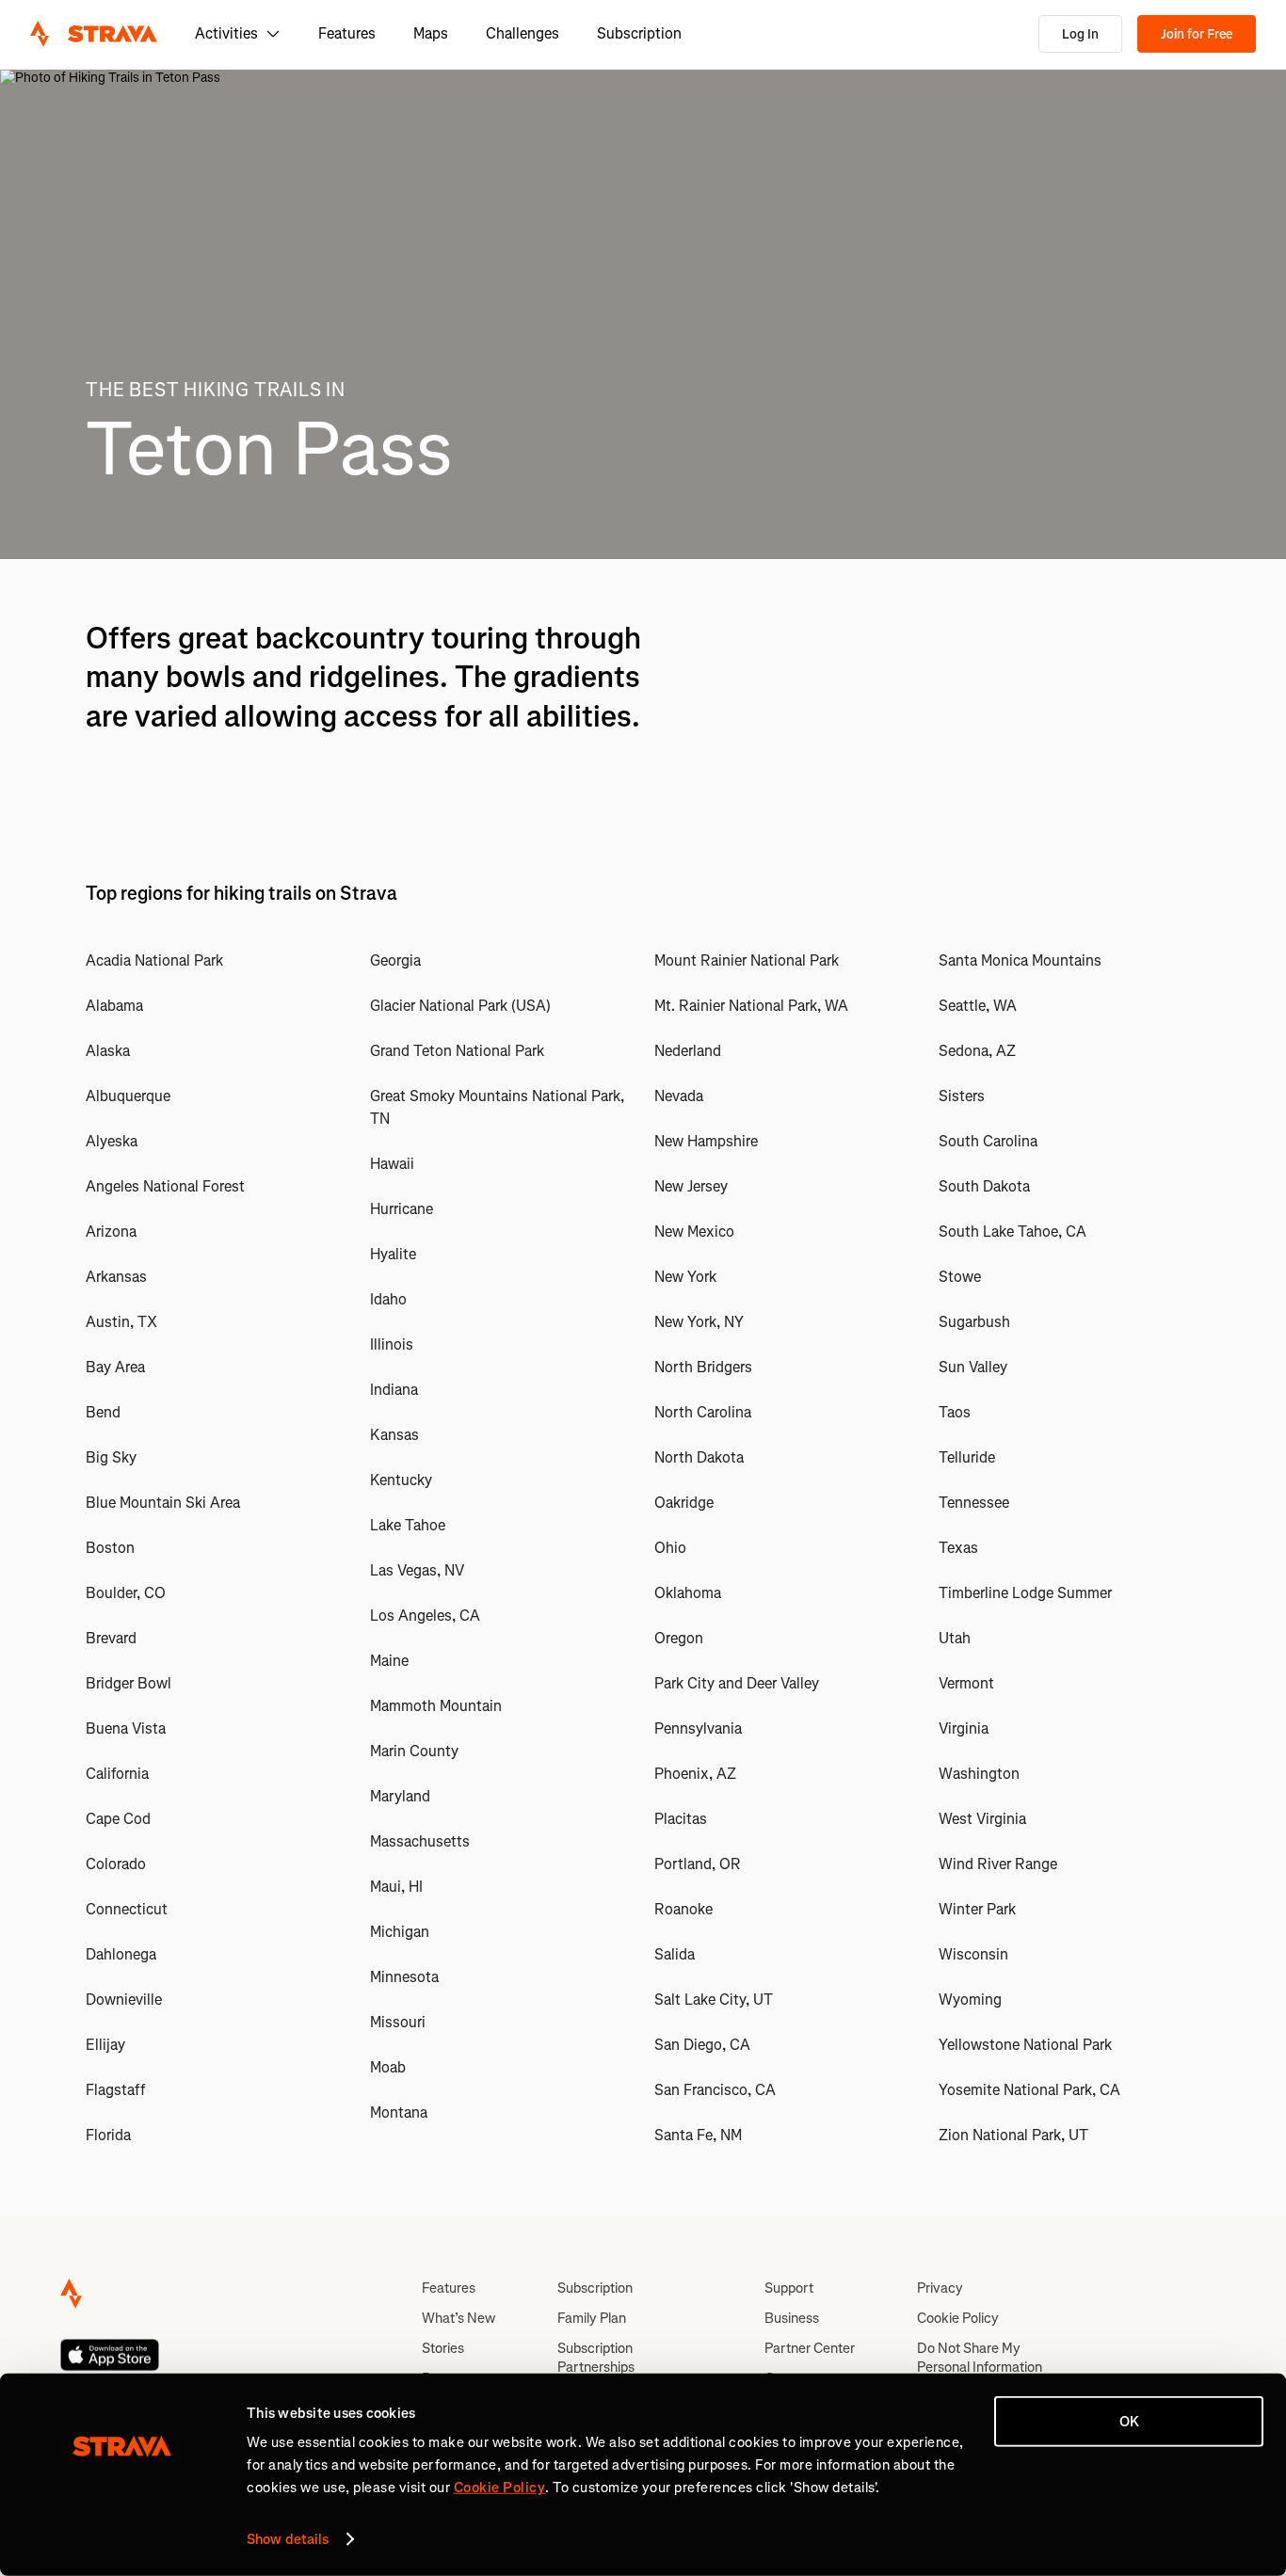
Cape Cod (118, 1819)
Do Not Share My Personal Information (980, 2358)
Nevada (679, 1096)
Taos (955, 1412)
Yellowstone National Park (1025, 2045)
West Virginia (982, 1819)
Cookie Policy (958, 2318)
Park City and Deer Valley (737, 1683)
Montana (399, 2112)
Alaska (108, 1051)
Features (347, 33)
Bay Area (115, 1367)
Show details (288, 2539)
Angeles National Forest (165, 1186)
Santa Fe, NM (698, 2135)
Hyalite (393, 1254)
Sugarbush (974, 1322)
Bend (103, 1412)
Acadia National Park (154, 960)
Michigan (400, 1932)
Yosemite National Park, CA (1029, 2090)
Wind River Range (998, 1864)
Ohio (670, 1548)
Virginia (964, 1728)
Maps (431, 33)
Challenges (522, 33)
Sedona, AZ (977, 1051)
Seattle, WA (978, 1006)
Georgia (395, 960)
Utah (955, 1638)
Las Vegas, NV (417, 1570)
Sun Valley (973, 1367)
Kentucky (401, 1480)
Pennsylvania (698, 1728)
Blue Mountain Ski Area (163, 1503)
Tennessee (974, 1503)
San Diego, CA (702, 2045)
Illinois (392, 1344)
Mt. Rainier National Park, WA (751, 1006)
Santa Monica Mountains (1020, 960)
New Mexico (694, 1232)
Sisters (962, 1096)
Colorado (116, 1864)
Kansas (394, 1435)
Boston (110, 1548)
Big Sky (111, 1457)
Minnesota (404, 1977)
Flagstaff (115, 2090)
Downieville (124, 2000)
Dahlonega (121, 1954)
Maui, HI (396, 1887)
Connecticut (127, 1909)
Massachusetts (420, 1841)
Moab (388, 2067)
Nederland (688, 1051)
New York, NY (699, 1322)
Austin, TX (121, 1322)
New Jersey (691, 1186)
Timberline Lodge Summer (1025, 1593)
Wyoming (970, 2000)
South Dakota (984, 1186)
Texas (958, 1548)
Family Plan (592, 2318)
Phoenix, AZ (695, 1774)
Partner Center (810, 2348)
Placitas (681, 1819)
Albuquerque (128, 1096)
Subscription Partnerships (596, 2358)
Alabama (114, 1006)
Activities (226, 33)
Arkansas (116, 1277)
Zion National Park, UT (1013, 2135)
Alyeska (112, 1141)
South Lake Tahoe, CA (1013, 1232)
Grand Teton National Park (457, 1051)
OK (1129, 2422)
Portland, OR (698, 1864)
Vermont (966, 1683)
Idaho (388, 1299)
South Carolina (988, 1141)
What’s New (458, 2318)
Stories (443, 2348)
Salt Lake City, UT (714, 2000)
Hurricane (402, 1209)
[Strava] (94, 34)
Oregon (679, 1638)
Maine (389, 1661)
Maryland (400, 1796)
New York (685, 1277)
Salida (675, 1954)
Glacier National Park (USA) (460, 1006)
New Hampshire (706, 1141)
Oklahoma (688, 1593)
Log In (1080, 34)
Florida (108, 2135)
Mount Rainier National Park (747, 960)
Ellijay (105, 2045)
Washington (979, 1774)
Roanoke (683, 1909)
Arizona (111, 1232)
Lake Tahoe (408, 1525)
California (117, 1774)
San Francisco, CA (715, 2090)
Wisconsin (973, 1954)
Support (789, 2288)
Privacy (940, 2288)
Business (792, 2318)
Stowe (960, 1277)
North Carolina (703, 1412)
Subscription (639, 33)
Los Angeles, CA (425, 1616)
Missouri (398, 2022)
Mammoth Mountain (436, 1706)
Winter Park (977, 1909)
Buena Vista (126, 1728)
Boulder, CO (126, 1593)
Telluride (967, 1457)
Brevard (111, 1638)
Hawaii (392, 1164)
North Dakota (699, 1457)
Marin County (414, 1751)
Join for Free (1197, 34)
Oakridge (684, 1503)
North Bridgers (703, 1367)
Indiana (394, 1390)
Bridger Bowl (129, 1683)
